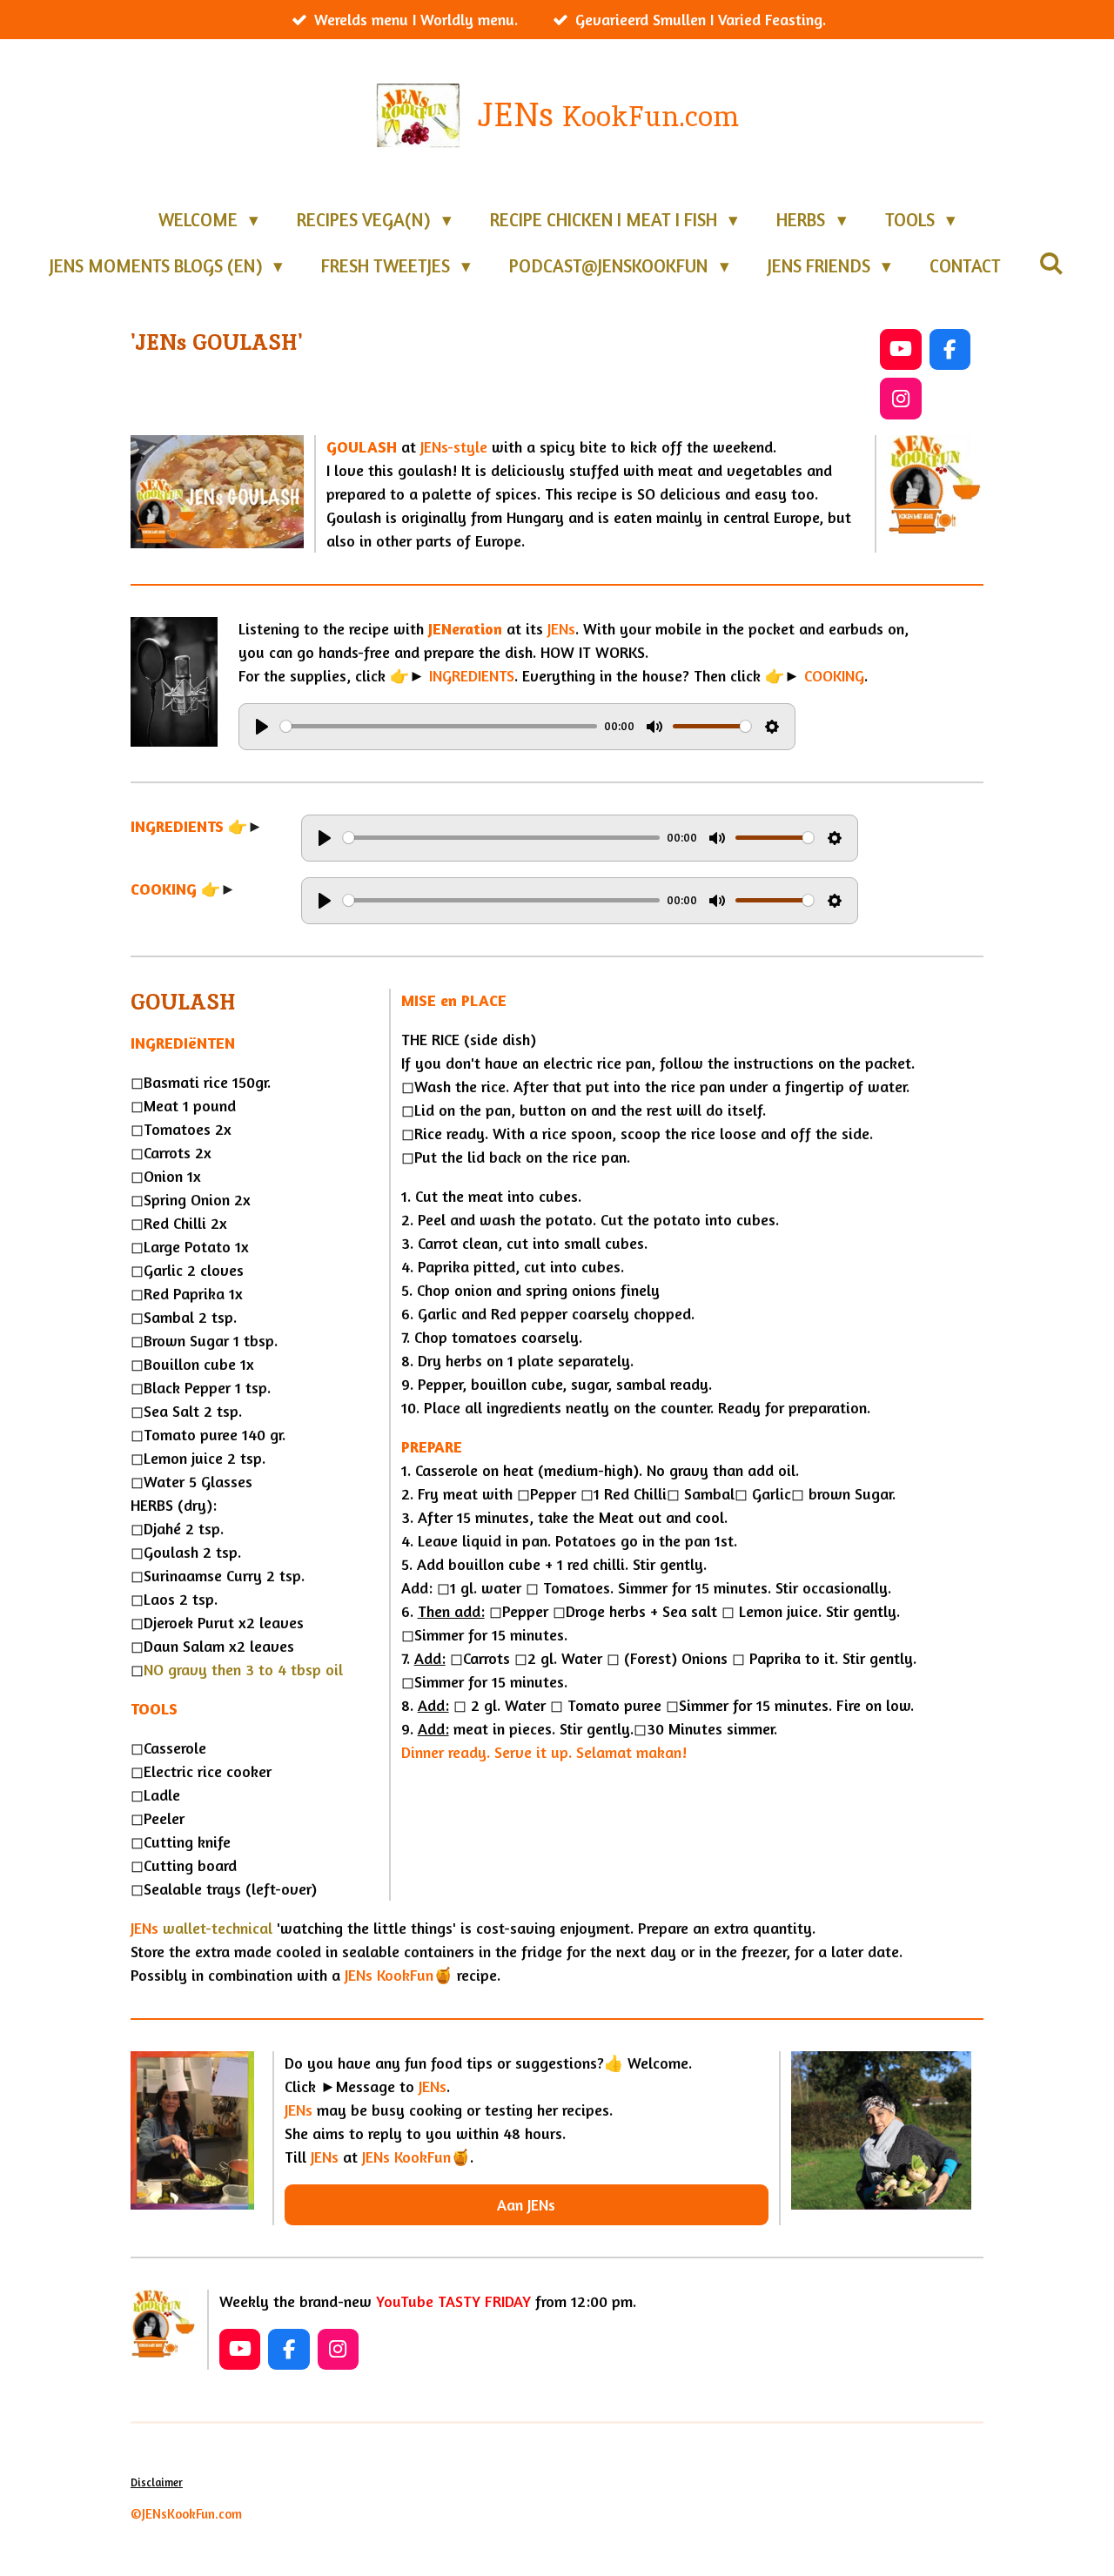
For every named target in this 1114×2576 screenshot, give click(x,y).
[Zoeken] (1052, 263)
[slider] (439, 726)
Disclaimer (157, 2482)
